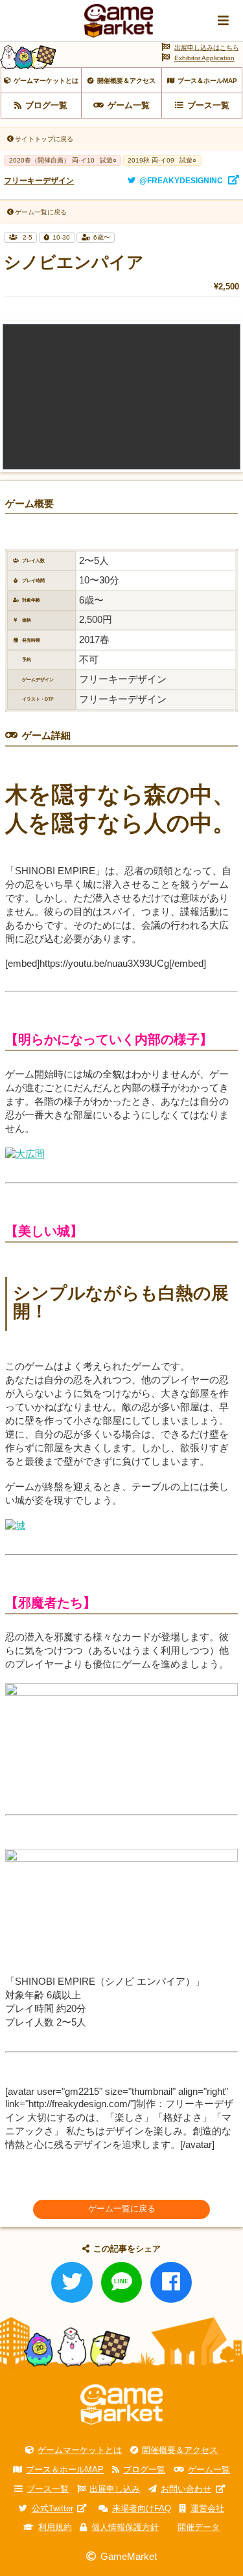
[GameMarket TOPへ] (121, 2404)
